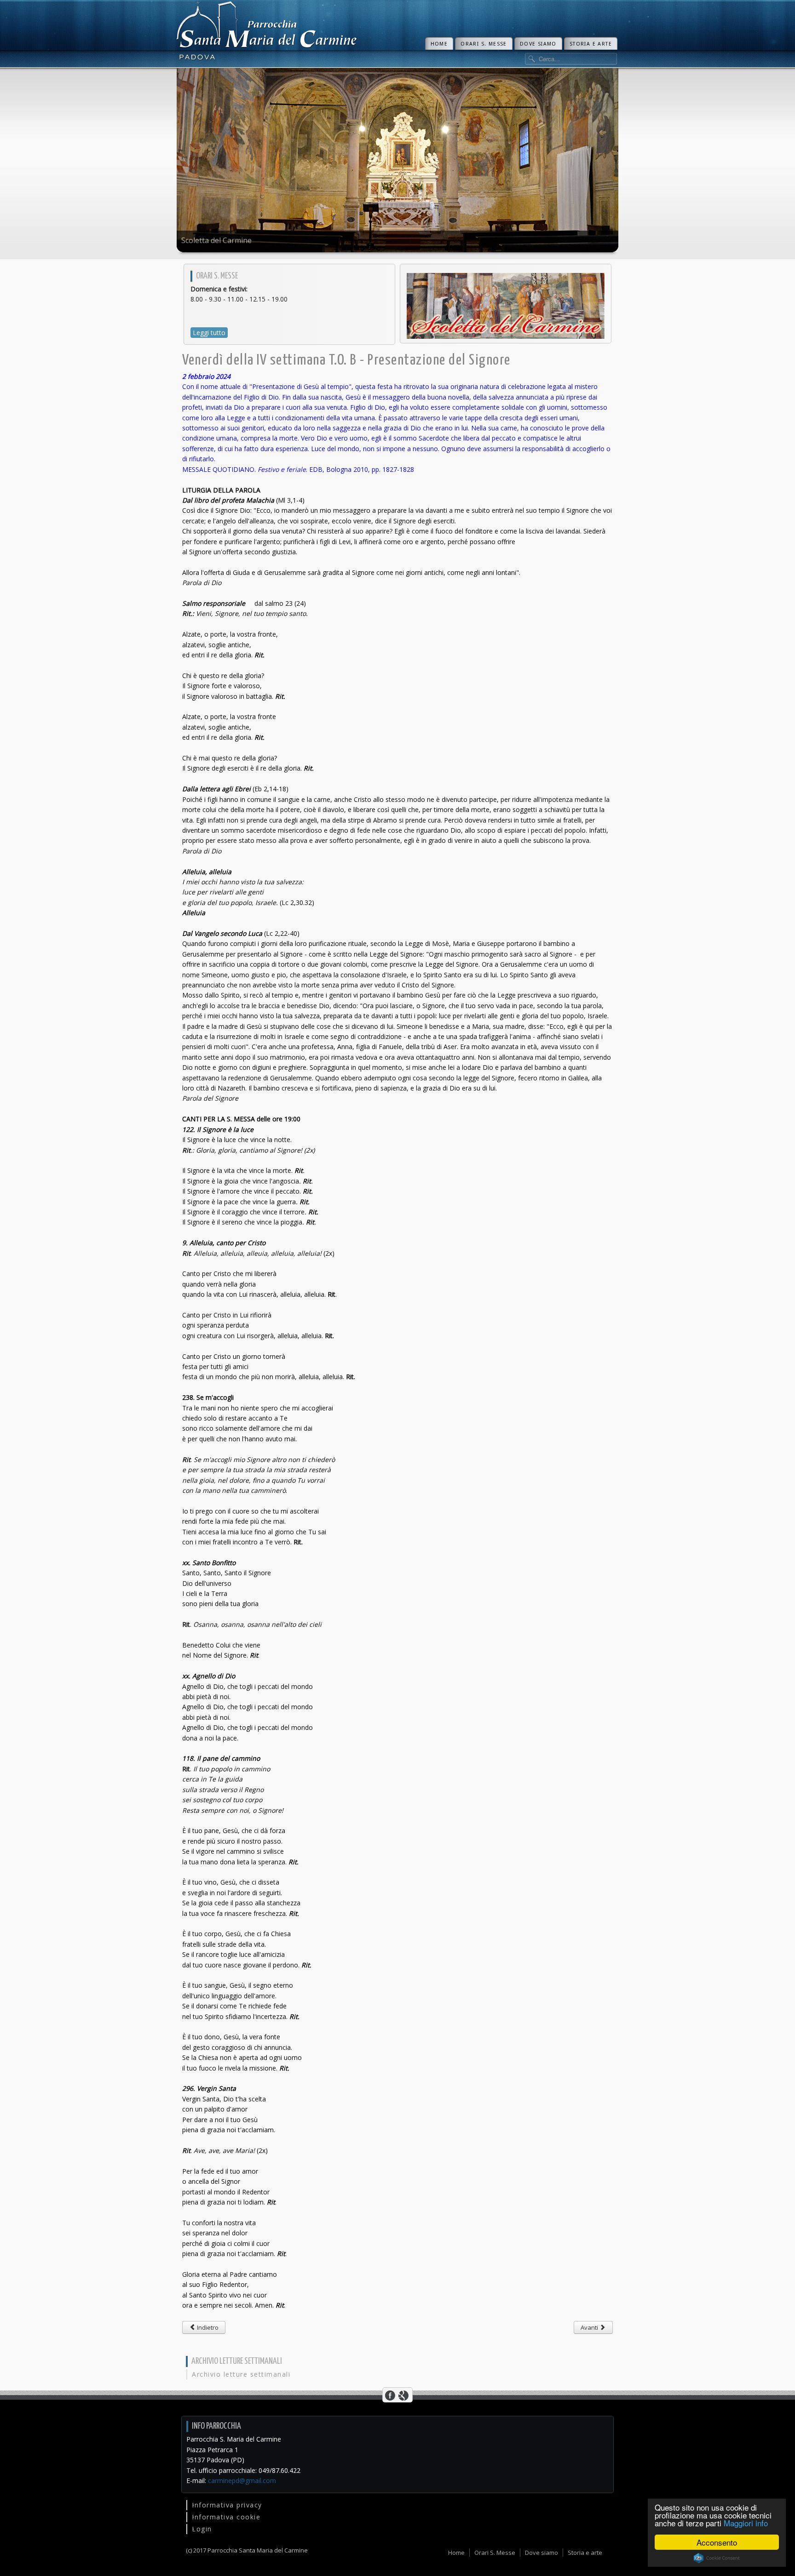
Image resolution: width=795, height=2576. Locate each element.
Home (439, 44)
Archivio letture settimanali (241, 2374)
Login (202, 2529)
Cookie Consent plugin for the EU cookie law (717, 2558)
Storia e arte (591, 44)
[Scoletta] (506, 305)
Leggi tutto (209, 333)
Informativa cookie (226, 2517)
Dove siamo (538, 44)
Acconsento (717, 2542)
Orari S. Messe (484, 44)
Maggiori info (746, 2523)
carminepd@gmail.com (242, 2480)
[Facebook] (390, 2395)
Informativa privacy (227, 2505)
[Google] (403, 2395)
